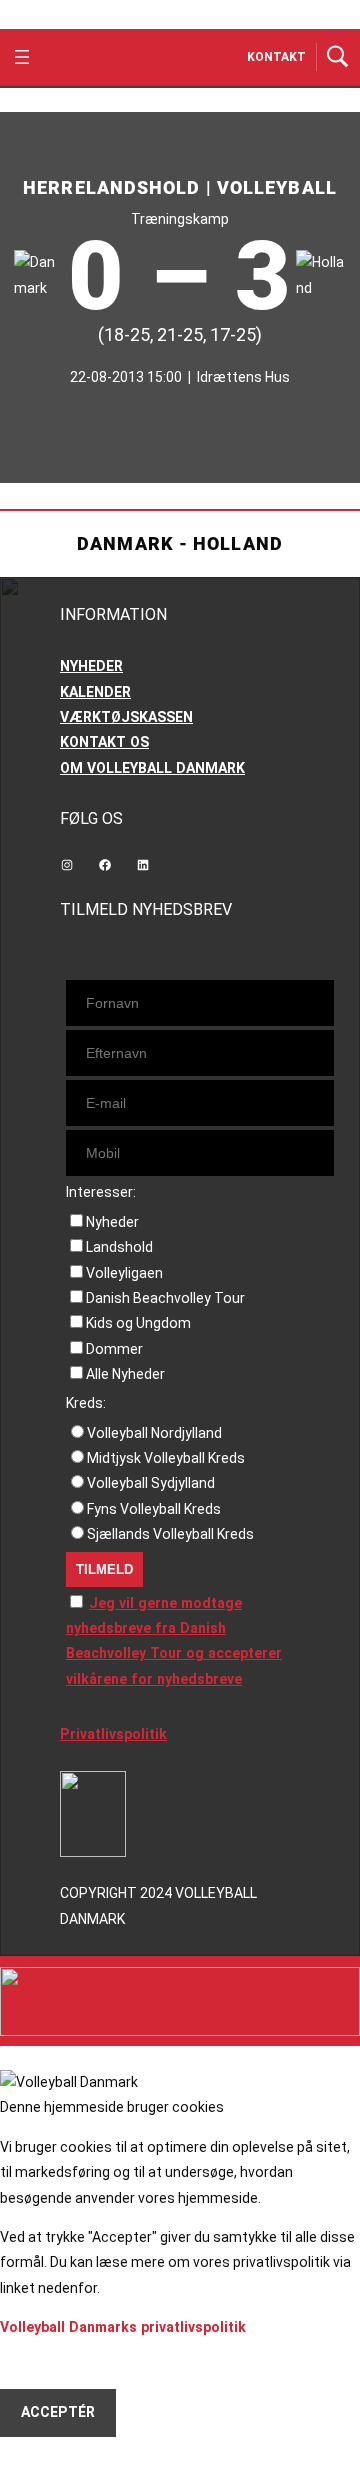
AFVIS (40, 2364)
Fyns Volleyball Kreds (154, 1509)
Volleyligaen (124, 1273)
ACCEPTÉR (58, 2412)
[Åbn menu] (22, 57)
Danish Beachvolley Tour (165, 1298)
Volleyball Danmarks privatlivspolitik (123, 2327)
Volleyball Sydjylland (151, 1483)
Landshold (119, 1247)
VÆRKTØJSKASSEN (126, 717)
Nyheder (112, 1222)
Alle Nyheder (125, 1374)
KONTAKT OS (104, 742)
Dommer (114, 1349)
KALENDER (95, 692)
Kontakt (276, 57)
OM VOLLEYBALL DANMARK (152, 768)
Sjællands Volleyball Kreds (170, 1534)
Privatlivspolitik (113, 1734)
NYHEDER (91, 666)
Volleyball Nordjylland (154, 1433)
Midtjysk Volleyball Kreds (166, 1458)
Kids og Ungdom (138, 1323)
